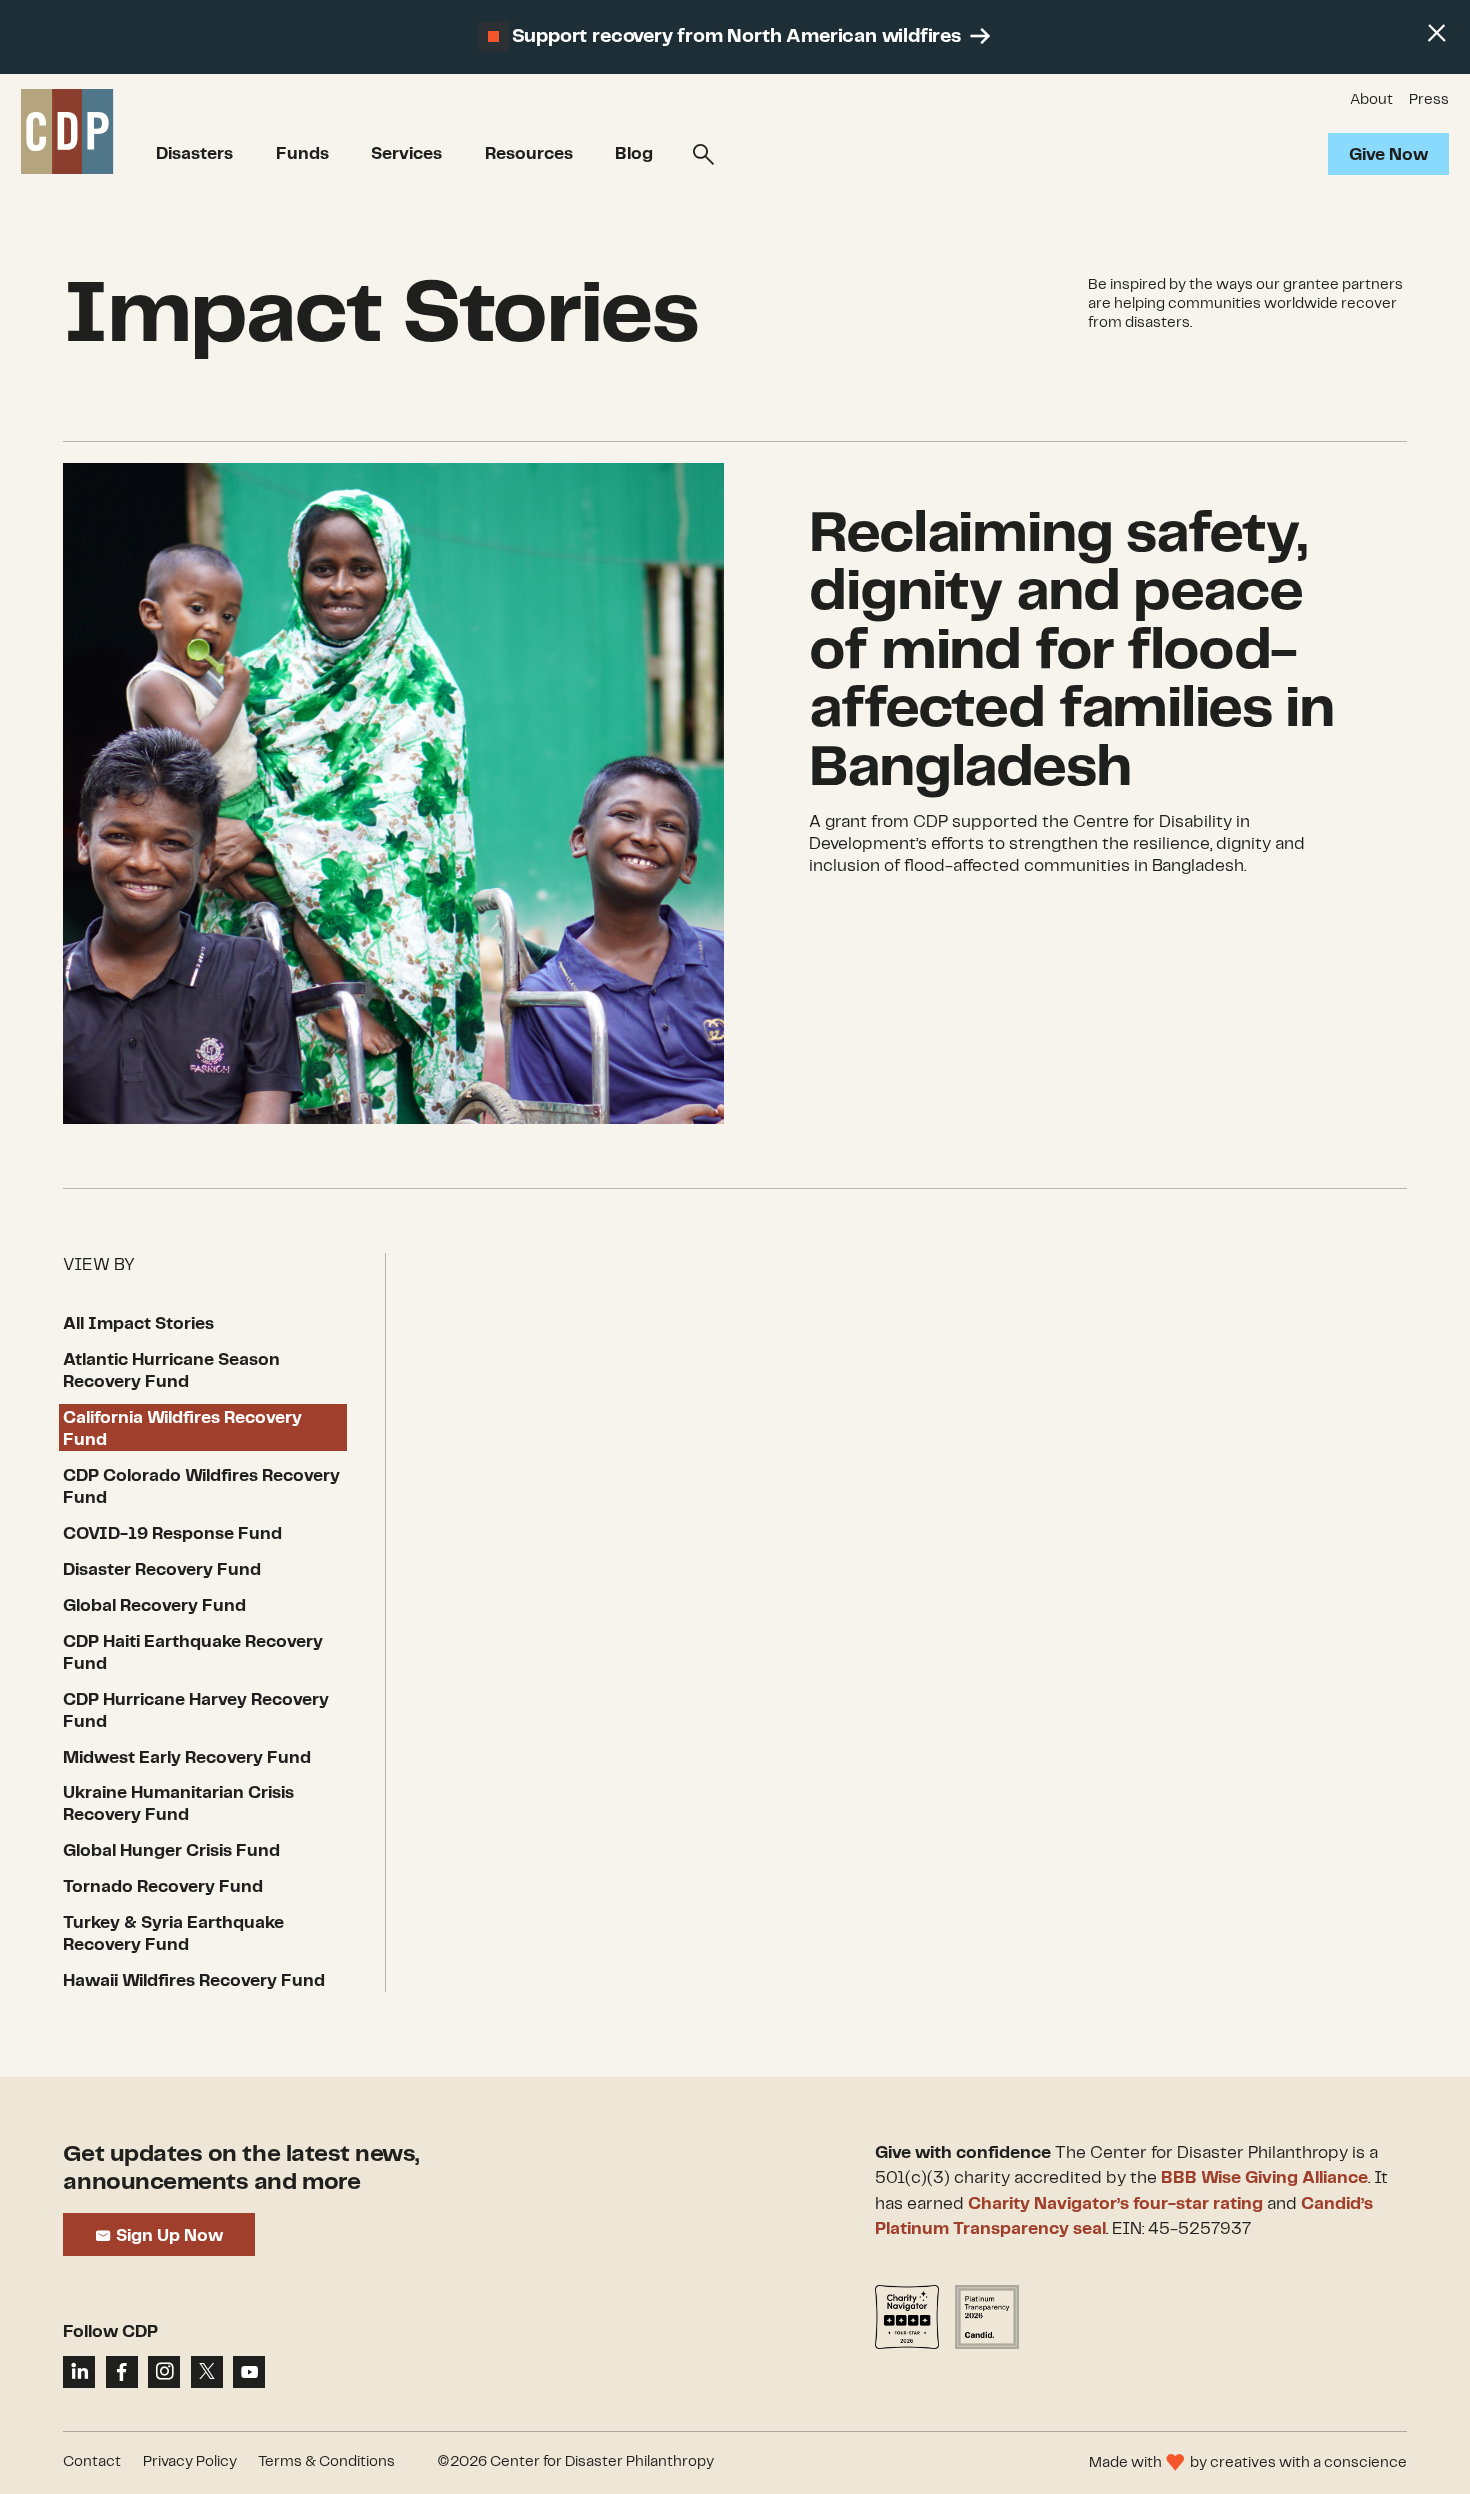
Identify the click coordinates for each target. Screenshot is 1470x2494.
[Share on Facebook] (122, 2372)
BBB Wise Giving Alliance (1264, 2178)
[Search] (703, 155)
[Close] (1436, 34)
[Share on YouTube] (249, 2372)
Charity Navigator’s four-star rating (1115, 2204)
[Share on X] (207, 2372)
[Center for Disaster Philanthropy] (67, 132)
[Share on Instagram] (164, 2372)
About (1371, 100)
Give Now (1388, 155)
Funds (302, 154)
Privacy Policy (190, 2462)
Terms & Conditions (326, 2462)
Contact (92, 2462)
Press (1429, 100)
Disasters (194, 154)
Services (406, 154)
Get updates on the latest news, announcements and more (241, 2168)
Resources (529, 154)
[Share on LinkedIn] (79, 2372)
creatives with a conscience (1308, 2463)
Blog (634, 154)
